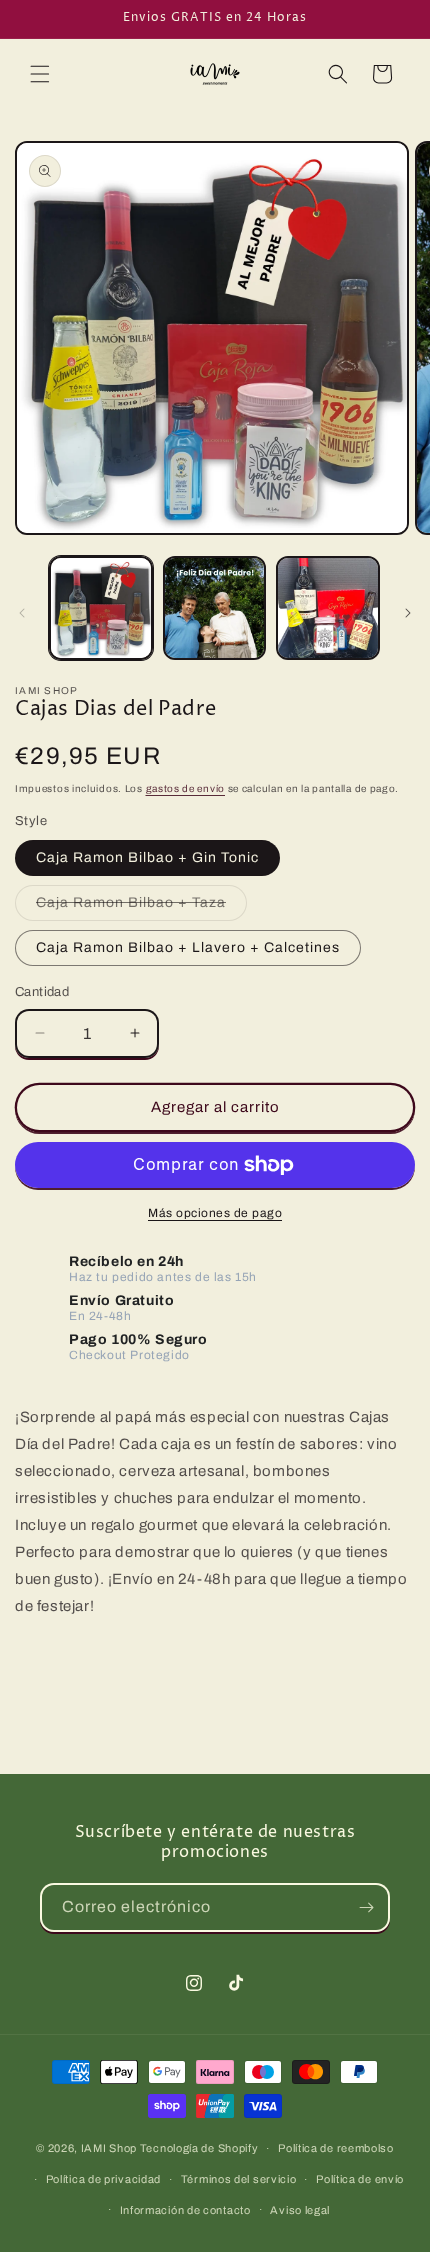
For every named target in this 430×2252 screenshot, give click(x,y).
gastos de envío (186, 788)
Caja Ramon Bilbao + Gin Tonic (147, 857)
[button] (40, 74)
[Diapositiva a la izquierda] (22, 613)
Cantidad (42, 992)
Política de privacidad (103, 2179)
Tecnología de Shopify (199, 2148)
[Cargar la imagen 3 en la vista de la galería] (215, 608)
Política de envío (360, 2179)
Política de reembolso (336, 2148)
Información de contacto (185, 2210)
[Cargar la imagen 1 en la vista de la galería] (101, 608)
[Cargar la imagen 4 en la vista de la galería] (328, 608)
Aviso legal (300, 2210)
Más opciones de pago (215, 1213)
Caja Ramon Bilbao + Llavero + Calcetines (188, 947)
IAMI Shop (109, 2148)
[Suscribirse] (366, 1907)
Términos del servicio (239, 2179)
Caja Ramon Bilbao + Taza (141, 907)
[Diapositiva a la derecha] (408, 613)
